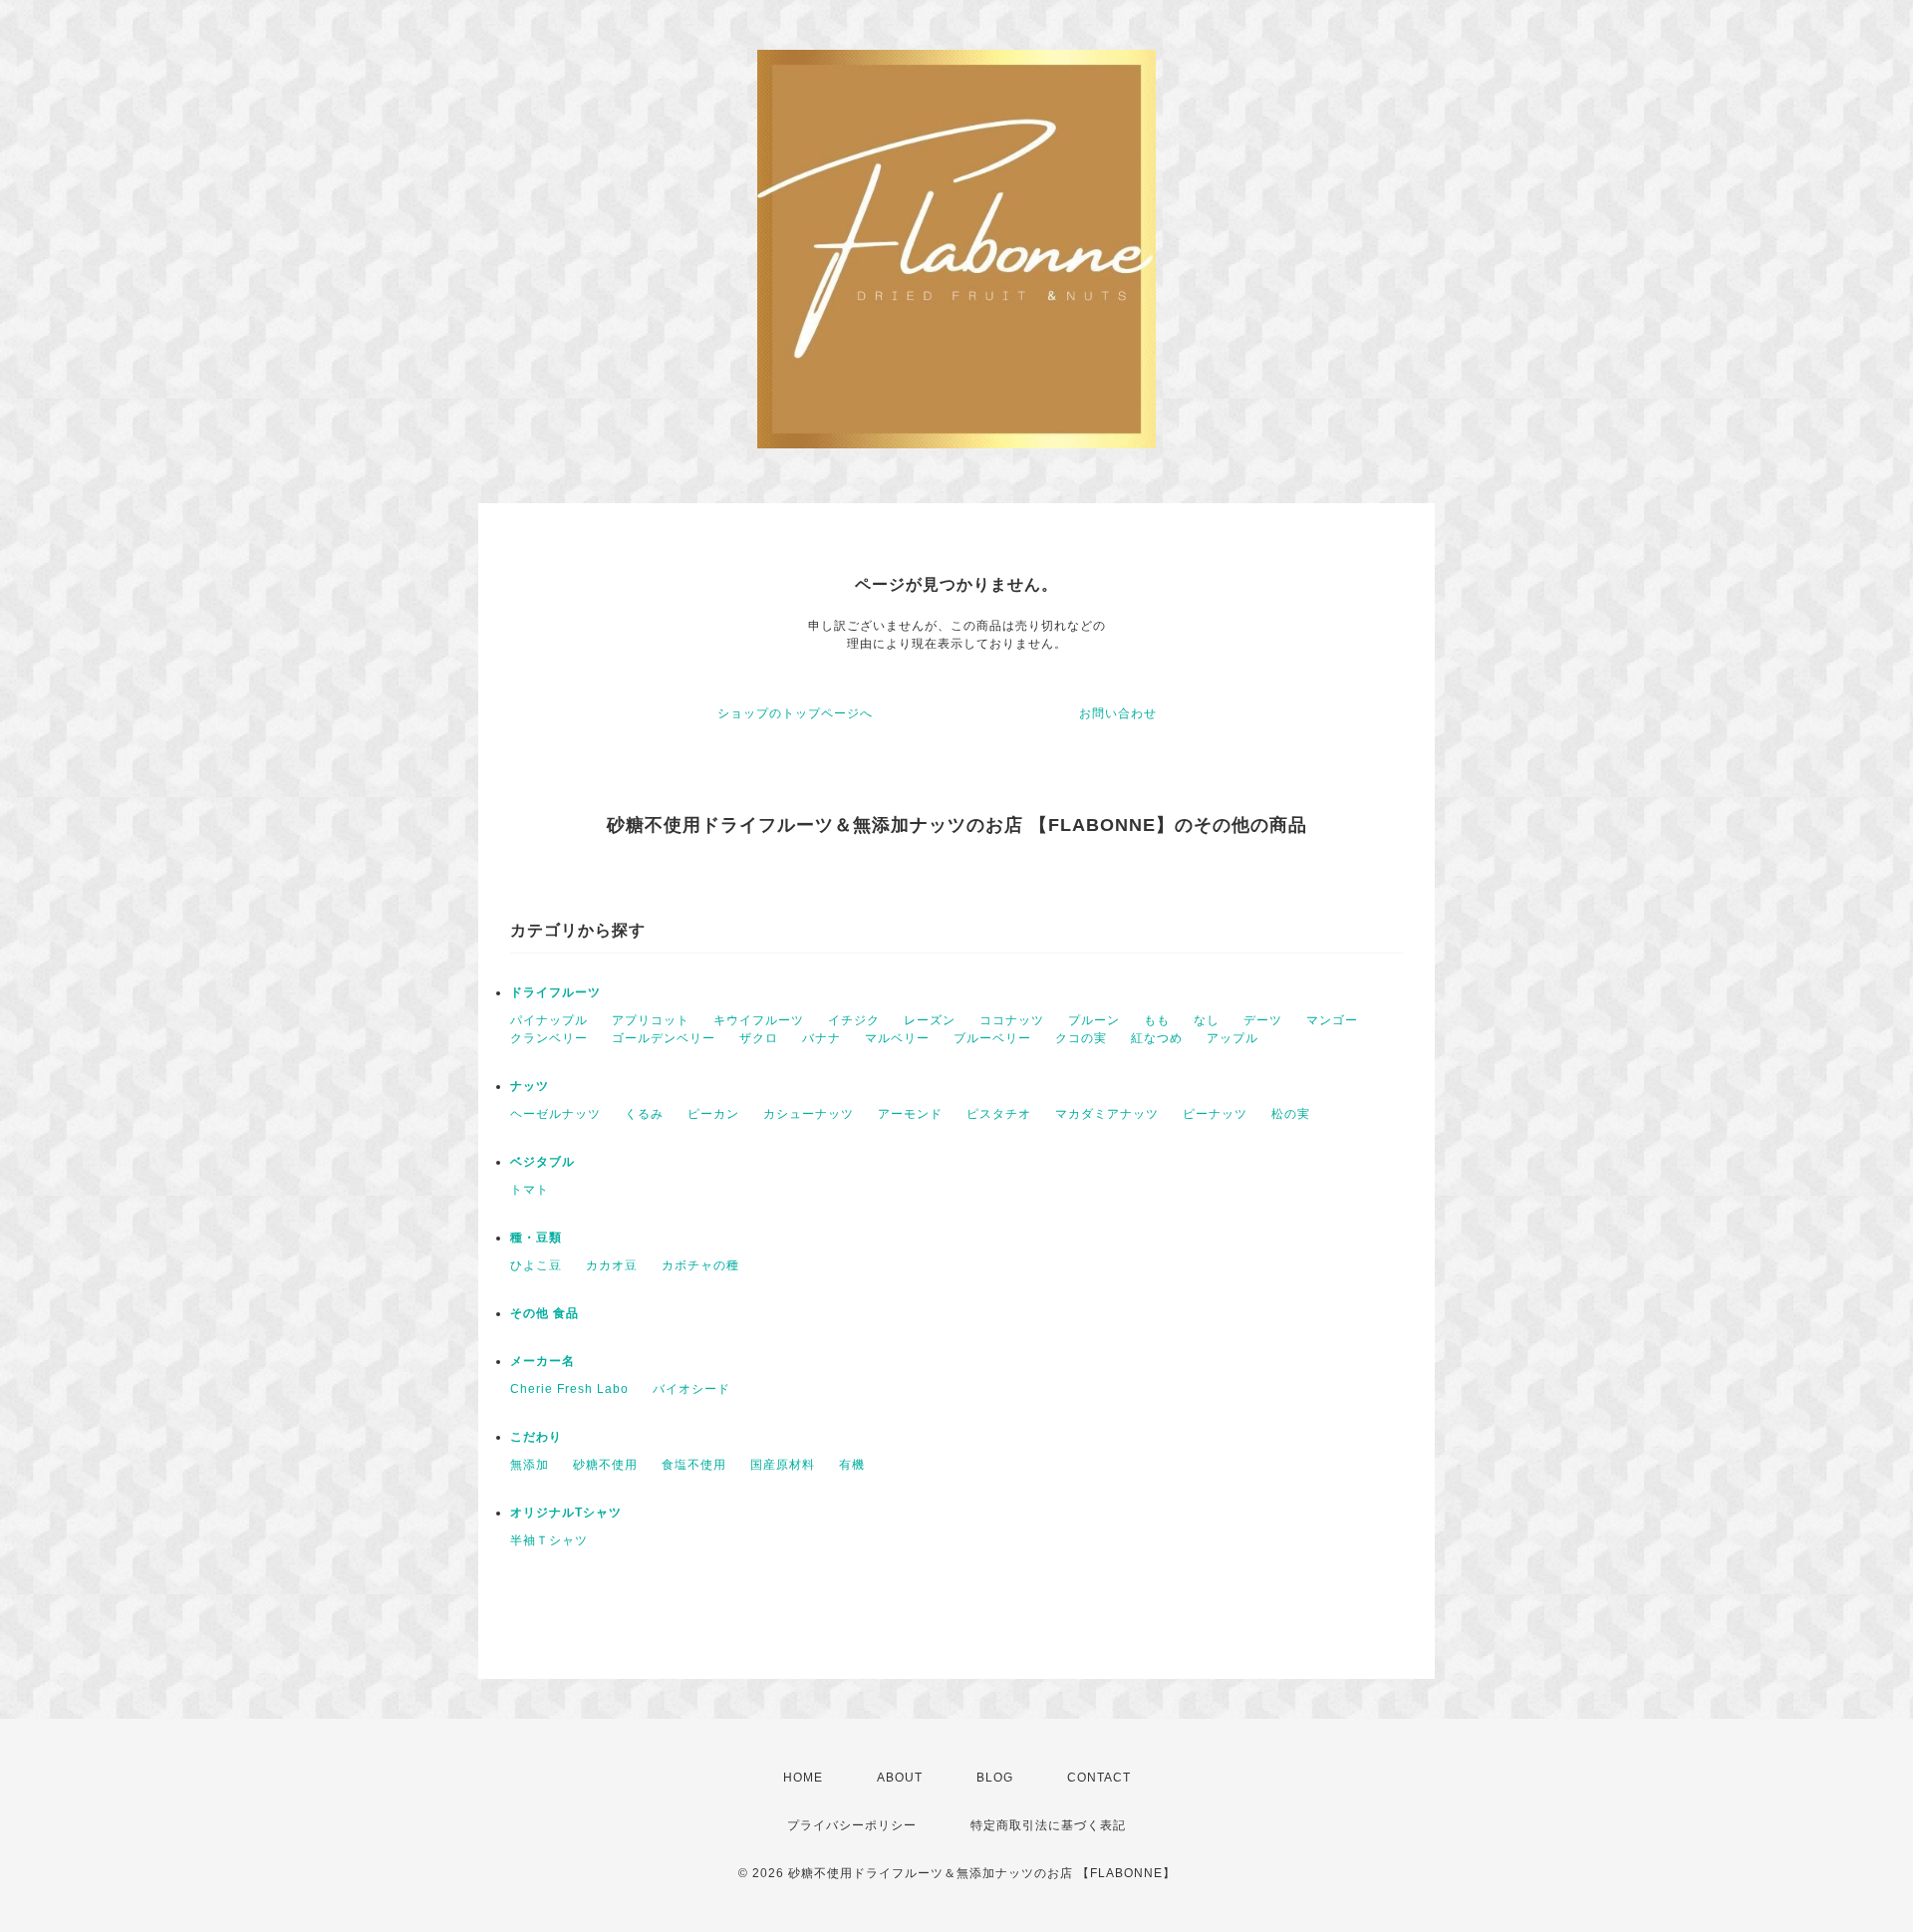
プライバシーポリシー (852, 1825)
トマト (530, 1190)
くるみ (644, 1114)
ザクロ (759, 1038)
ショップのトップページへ (795, 713)
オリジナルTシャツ (566, 1513)
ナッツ (530, 1086)
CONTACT (1099, 1778)
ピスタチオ (999, 1114)
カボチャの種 (700, 1265)
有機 (852, 1465)
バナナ (821, 1038)
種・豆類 (536, 1238)
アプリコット (651, 1020)
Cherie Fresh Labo (569, 1389)
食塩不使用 (694, 1465)
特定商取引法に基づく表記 (1048, 1825)
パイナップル (549, 1020)
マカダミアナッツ (1107, 1114)
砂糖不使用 (605, 1465)
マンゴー (1332, 1020)
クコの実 (1081, 1038)
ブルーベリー (992, 1038)
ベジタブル (543, 1162)
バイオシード (691, 1389)
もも (1157, 1020)
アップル (1232, 1038)
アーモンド (910, 1114)
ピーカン (713, 1114)
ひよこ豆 (536, 1265)
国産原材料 (783, 1465)
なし (1207, 1020)
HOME (803, 1778)
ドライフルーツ (555, 992)
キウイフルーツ (759, 1020)
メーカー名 (543, 1361)
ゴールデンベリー (664, 1038)
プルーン (1094, 1020)
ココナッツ (1012, 1020)
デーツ (1263, 1020)
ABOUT (900, 1778)
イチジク (854, 1020)
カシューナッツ (809, 1114)
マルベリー (897, 1038)
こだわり (536, 1437)
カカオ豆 (612, 1265)
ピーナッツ (1215, 1114)
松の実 (1291, 1114)
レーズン (930, 1020)
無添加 (530, 1465)
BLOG (995, 1778)
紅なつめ (1157, 1038)
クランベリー (549, 1038)
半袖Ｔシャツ (549, 1540)
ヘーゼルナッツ (555, 1114)
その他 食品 (545, 1313)
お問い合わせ (1118, 713)
